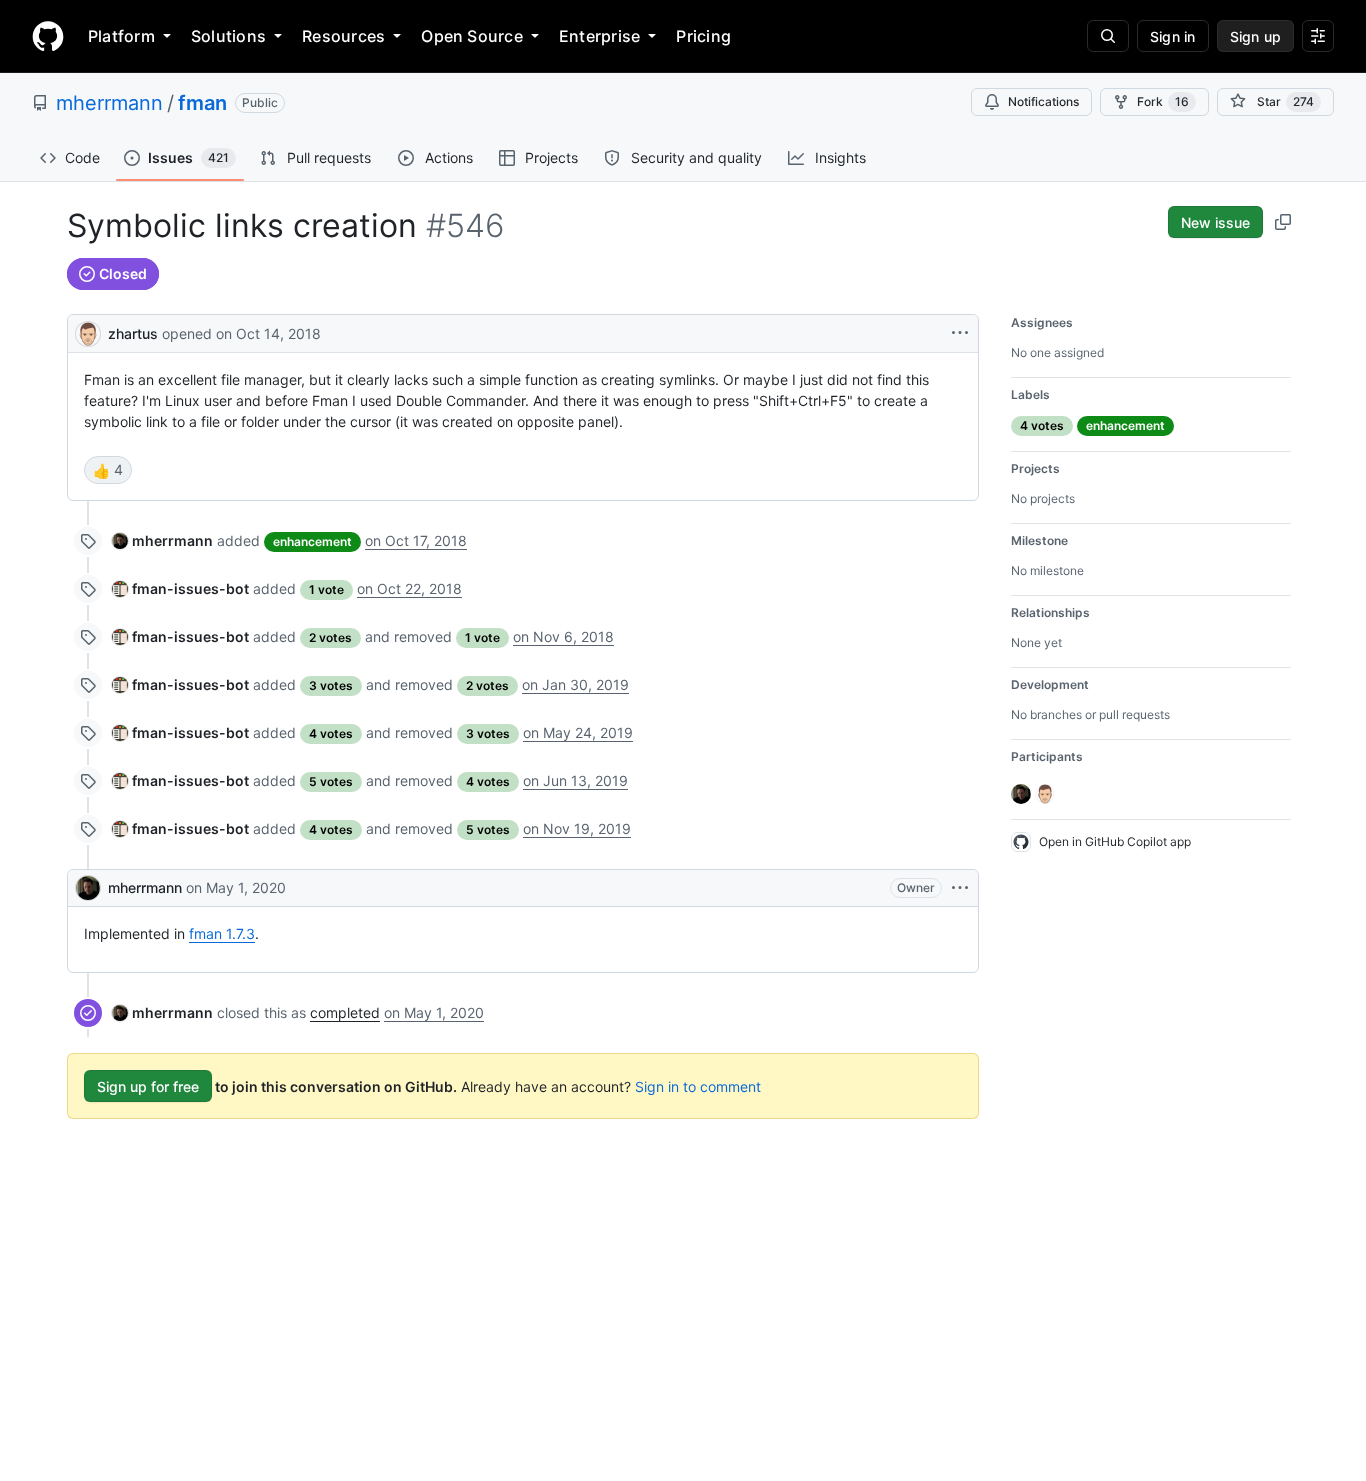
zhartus (133, 333)
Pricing (703, 36)
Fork (1163, 101)
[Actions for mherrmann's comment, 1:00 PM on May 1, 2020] (960, 888)
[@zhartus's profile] (88, 331)
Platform (121, 36)
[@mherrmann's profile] (88, 888)
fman (202, 103)
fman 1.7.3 (222, 933)
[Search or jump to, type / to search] (1108, 36)
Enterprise (599, 36)
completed (345, 1012)
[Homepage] (48, 36)
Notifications (1043, 101)
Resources (343, 36)
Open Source (472, 36)
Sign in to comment (698, 1086)
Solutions (228, 36)
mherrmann (109, 103)
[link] (162, 540)
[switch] (108, 470)
